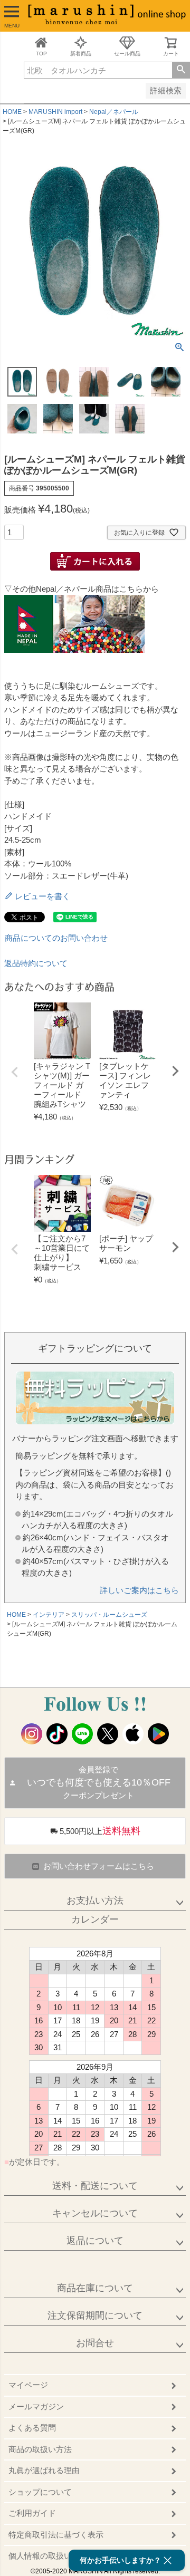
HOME (12, 112)
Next (175, 1071)
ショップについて (40, 2492)
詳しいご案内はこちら (139, 1590)
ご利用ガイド (32, 2513)
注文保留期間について (95, 2315)
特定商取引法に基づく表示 (56, 2535)
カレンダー (95, 1919)
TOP (41, 54)
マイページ (28, 2385)
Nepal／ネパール (114, 112)
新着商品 (81, 54)
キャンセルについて (95, 2213)
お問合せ (95, 2343)
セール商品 (127, 54)
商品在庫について (95, 2288)
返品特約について (36, 963)
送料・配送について (95, 2186)
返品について (95, 2241)
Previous (15, 1072)
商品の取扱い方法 (40, 2449)
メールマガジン (36, 2406)
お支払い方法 (95, 1900)
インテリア (49, 1615)
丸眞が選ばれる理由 (44, 2470)
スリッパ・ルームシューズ (109, 1615)
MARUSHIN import (55, 112)
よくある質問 (32, 2428)
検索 (181, 70)
